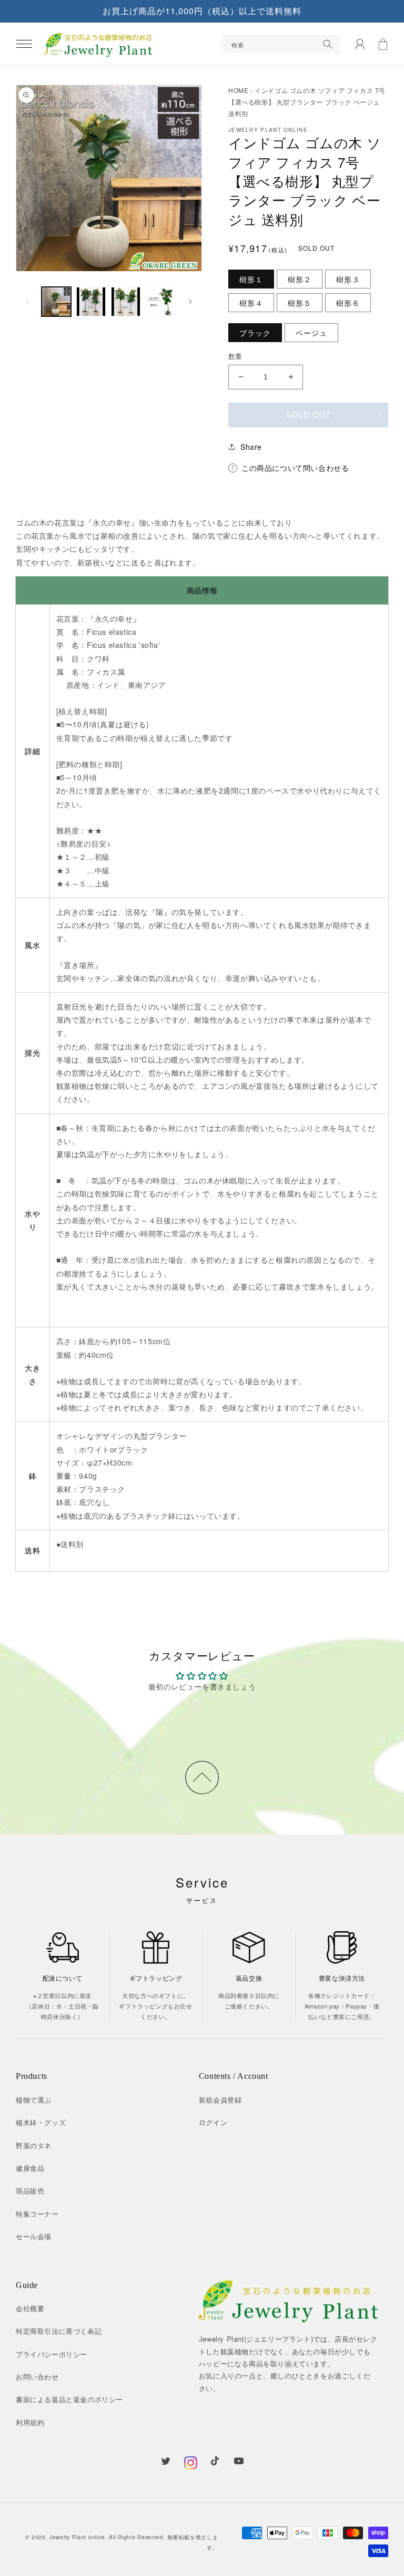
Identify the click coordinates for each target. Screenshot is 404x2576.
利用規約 (30, 2422)
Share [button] (251, 447)
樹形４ (251, 303)
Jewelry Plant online (77, 2537)
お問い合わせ (37, 2377)
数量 (235, 356)
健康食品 (30, 2168)
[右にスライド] (190, 302)
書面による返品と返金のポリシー (69, 2399)
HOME (238, 90)
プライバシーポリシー (52, 2354)
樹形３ (348, 279)
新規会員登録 (220, 2100)
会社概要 (30, 2308)
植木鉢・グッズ (41, 2122)
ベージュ (311, 333)
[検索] (328, 44)
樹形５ (300, 303)
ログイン (213, 2122)
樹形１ (251, 279)
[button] (24, 44)
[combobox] (280, 44)
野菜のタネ (34, 2145)
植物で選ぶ (34, 2100)
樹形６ (348, 303)
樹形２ (300, 279)
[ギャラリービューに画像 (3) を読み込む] (126, 302)
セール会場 (34, 2236)
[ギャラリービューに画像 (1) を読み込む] (56, 302)
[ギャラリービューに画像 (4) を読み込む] (160, 302)
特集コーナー (37, 2214)
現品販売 (30, 2191)
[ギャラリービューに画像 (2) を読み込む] (91, 302)
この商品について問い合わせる (295, 468)
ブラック (255, 333)
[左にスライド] (27, 302)
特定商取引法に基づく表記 (59, 2331)
